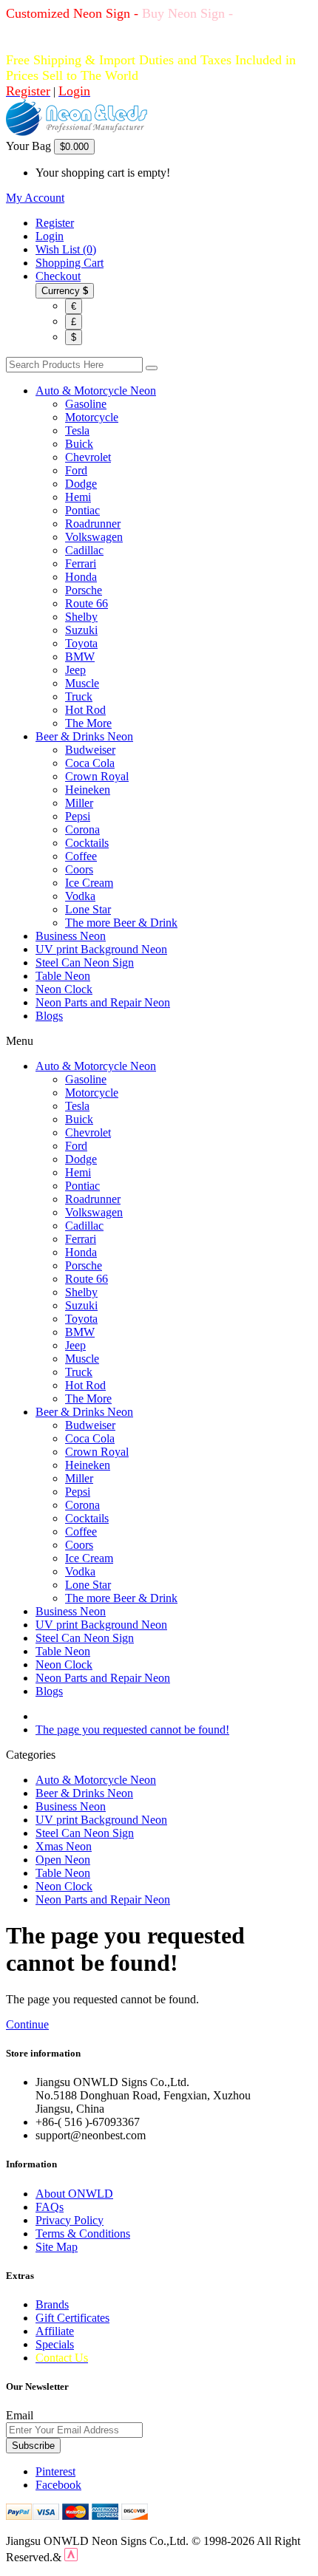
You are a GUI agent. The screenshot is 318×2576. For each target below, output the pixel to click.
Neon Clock (64, 989)
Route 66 (87, 603)
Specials (55, 2344)
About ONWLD (74, 2194)
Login (50, 236)
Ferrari (81, 563)
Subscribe (33, 2446)
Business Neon (71, 936)
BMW (80, 657)
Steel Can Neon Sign (85, 962)
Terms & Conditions (83, 2233)
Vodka (80, 896)
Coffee (81, 856)
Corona (82, 829)
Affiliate (55, 2331)
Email (20, 2415)
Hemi (78, 497)
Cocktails (87, 843)
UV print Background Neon (101, 949)
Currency (65, 291)
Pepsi (78, 816)
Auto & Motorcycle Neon (96, 391)
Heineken (88, 790)
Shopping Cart (70, 263)
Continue (27, 2024)
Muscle (82, 683)
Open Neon (63, 1860)
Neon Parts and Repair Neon (103, 1002)
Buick (79, 444)
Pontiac (82, 510)
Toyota (81, 643)
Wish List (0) (66, 249)
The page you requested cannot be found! (132, 1730)
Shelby (81, 617)
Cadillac (84, 550)
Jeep (75, 670)
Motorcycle (92, 417)
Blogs (49, 1016)
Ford (76, 470)
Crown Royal (97, 776)
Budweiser (90, 750)
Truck (79, 696)
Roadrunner (93, 524)
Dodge (81, 484)
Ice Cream (89, 883)
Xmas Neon (64, 1846)
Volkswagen (94, 537)
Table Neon (63, 976)
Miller (79, 803)
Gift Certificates (72, 2318)
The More (88, 723)
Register (55, 223)
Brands (52, 2304)
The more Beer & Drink (121, 923)
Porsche (84, 590)
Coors (79, 869)
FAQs (50, 2207)
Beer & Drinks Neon (84, 736)
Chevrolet (88, 457)
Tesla (77, 430)
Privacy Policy (70, 2220)
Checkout (58, 276)
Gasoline (86, 404)
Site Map (57, 2247)
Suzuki (81, 630)
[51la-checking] (71, 2557)
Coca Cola (90, 763)
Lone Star (88, 909)
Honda (81, 577)
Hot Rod (85, 710)
